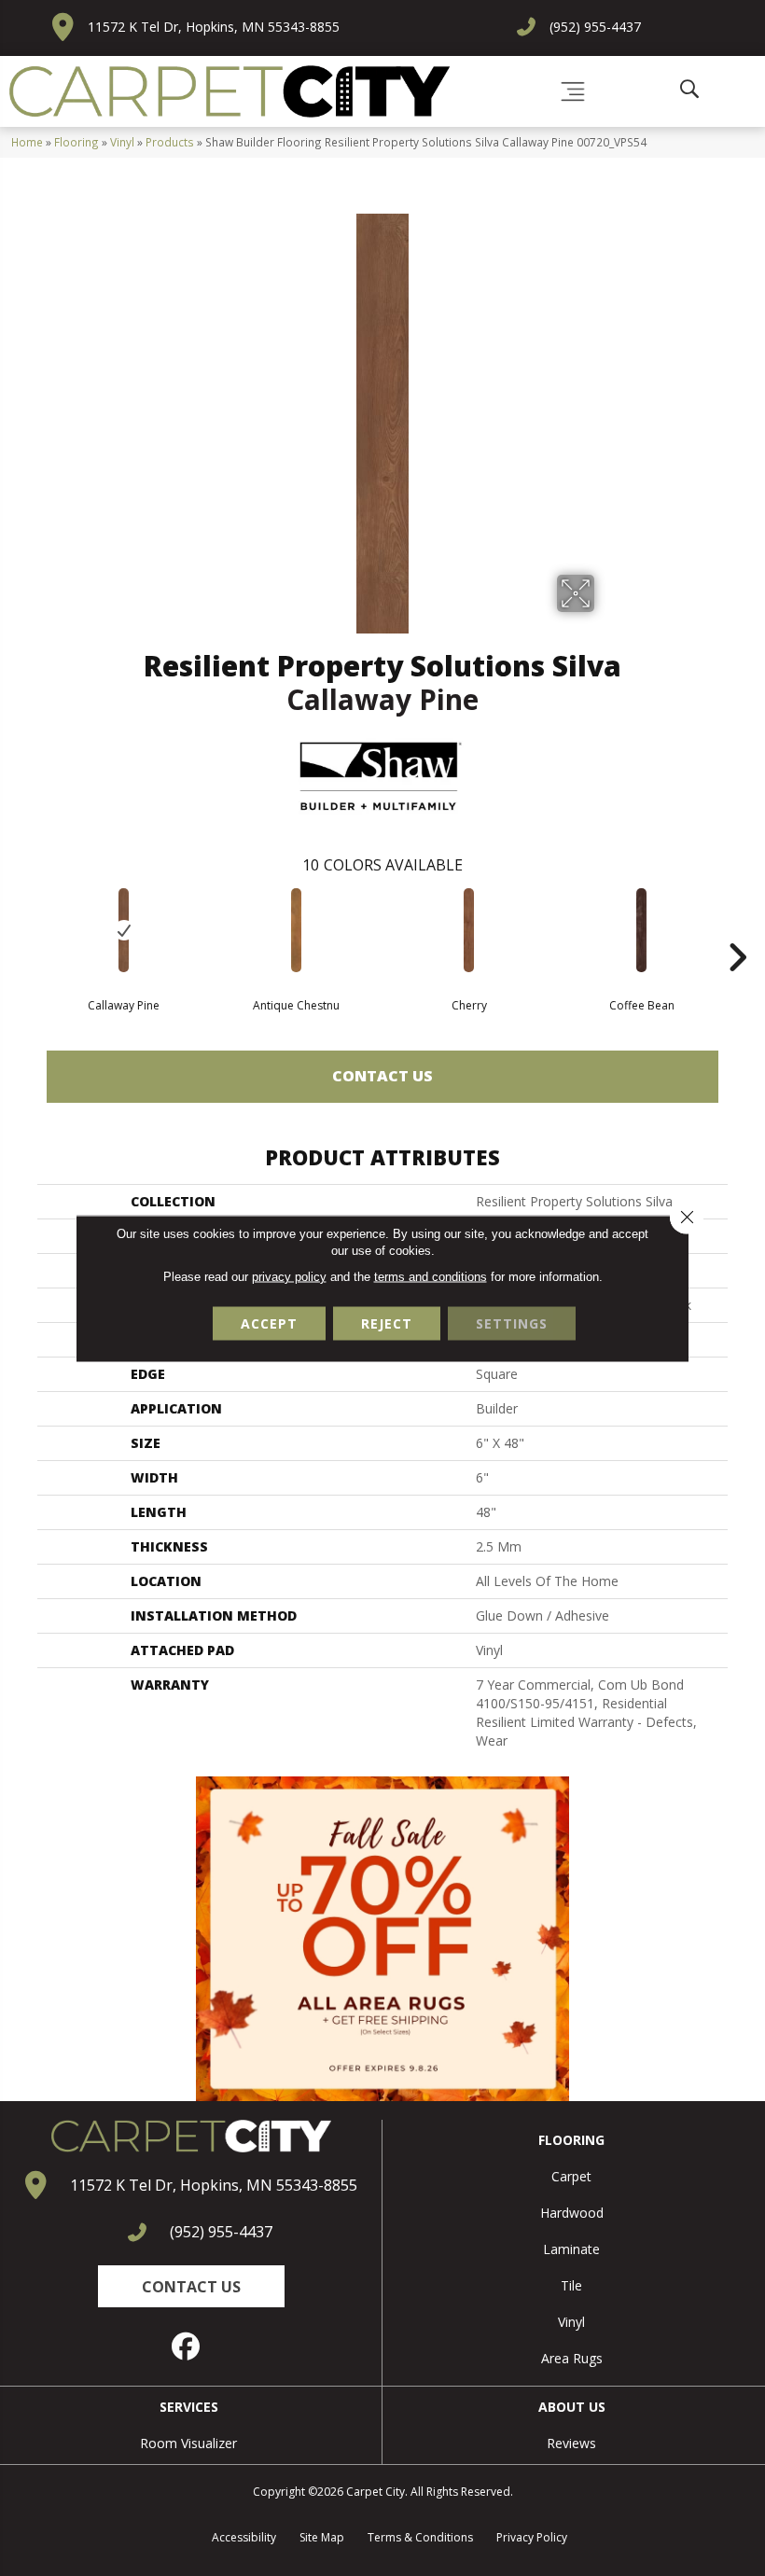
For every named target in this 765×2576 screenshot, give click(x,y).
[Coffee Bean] (641, 930)
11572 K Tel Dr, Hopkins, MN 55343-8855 (214, 27)
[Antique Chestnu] (296, 930)
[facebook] (187, 2346)
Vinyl (122, 142)
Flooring (76, 142)
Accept (269, 1323)
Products (170, 142)
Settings (512, 1323)
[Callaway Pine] (124, 930)
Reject (387, 1323)
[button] (191, 2286)
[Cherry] (469, 930)
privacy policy (289, 1276)
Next (737, 929)
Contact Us (382, 1076)
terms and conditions (431, 1276)
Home (27, 142)
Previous (28, 929)
